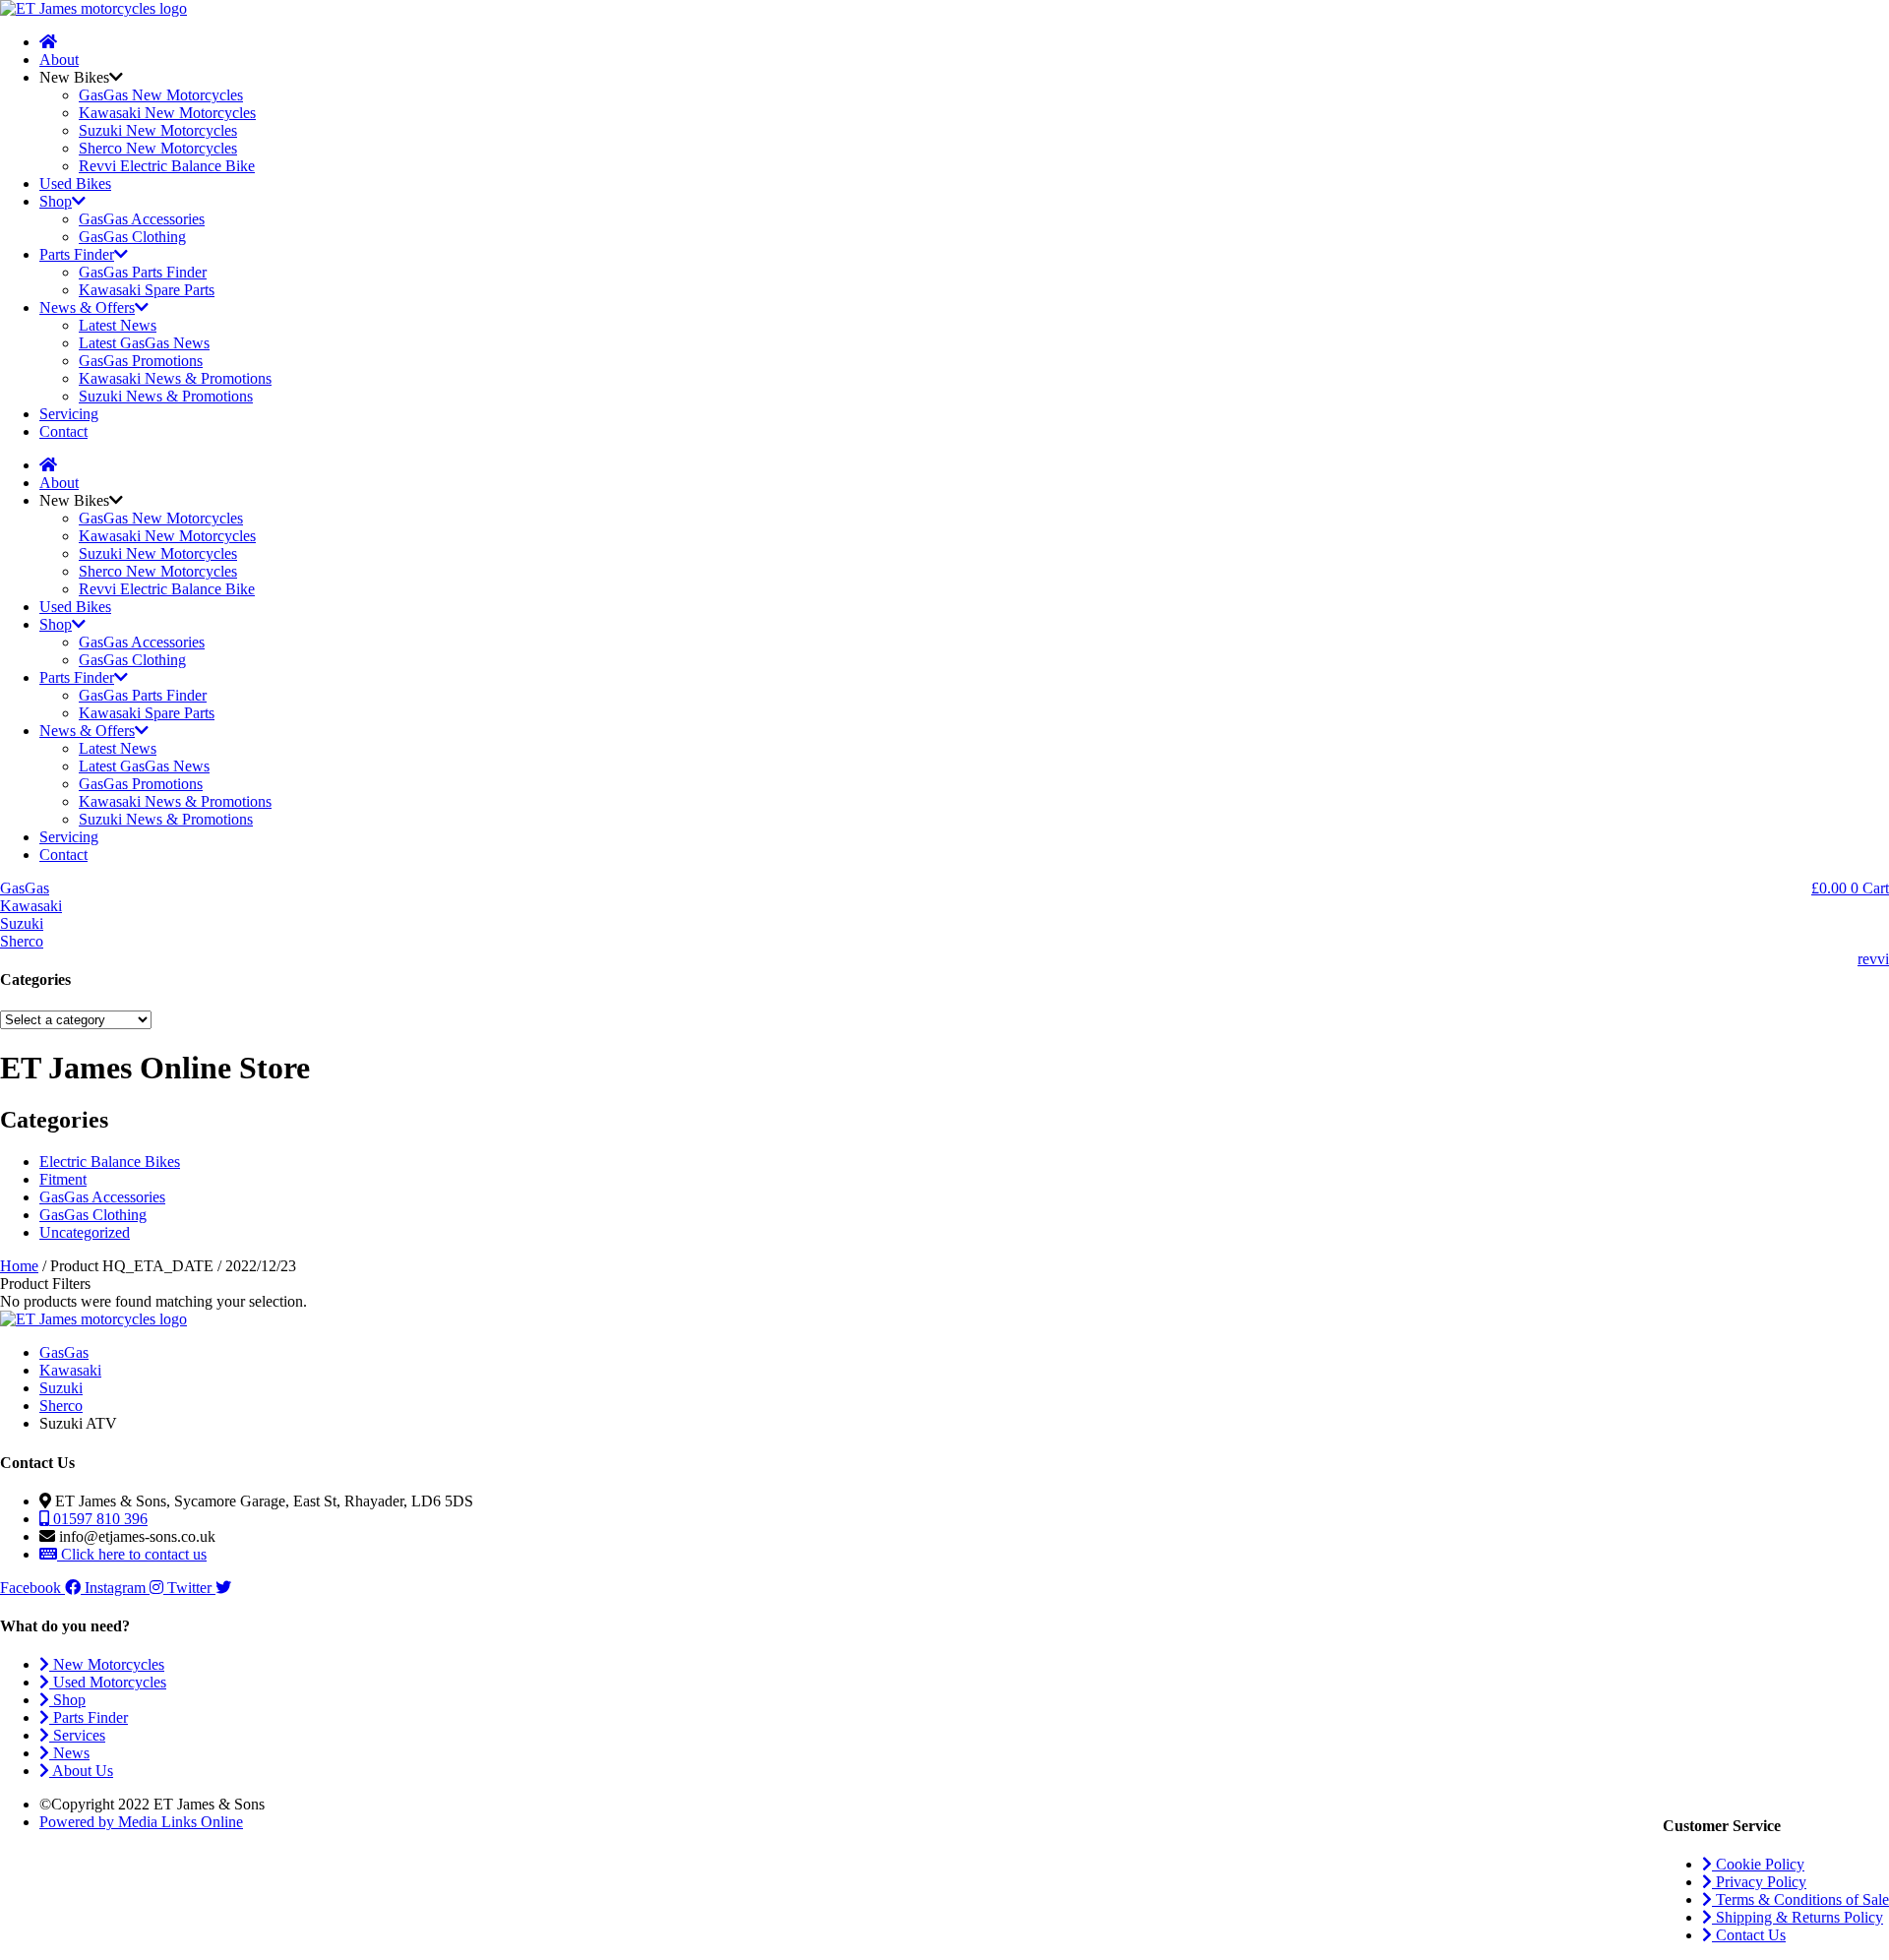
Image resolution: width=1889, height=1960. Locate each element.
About (59, 60)
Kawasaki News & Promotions (175, 378)
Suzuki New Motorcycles (158, 130)
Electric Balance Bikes (110, 1162)
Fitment (63, 1179)
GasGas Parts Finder (143, 272)
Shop (56, 201)
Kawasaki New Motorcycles (167, 113)
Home (19, 1266)
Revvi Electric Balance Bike (167, 166)
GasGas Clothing (132, 237)
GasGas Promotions (141, 361)
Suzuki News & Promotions (166, 396)
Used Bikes (75, 184)
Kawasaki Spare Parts (147, 290)
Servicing (69, 414)
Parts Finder (77, 254)
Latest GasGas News (144, 343)
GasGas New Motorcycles (161, 95)
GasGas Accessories (142, 219)
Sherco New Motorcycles (158, 148)
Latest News (118, 325)
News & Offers (87, 307)
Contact (63, 431)
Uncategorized (85, 1232)
